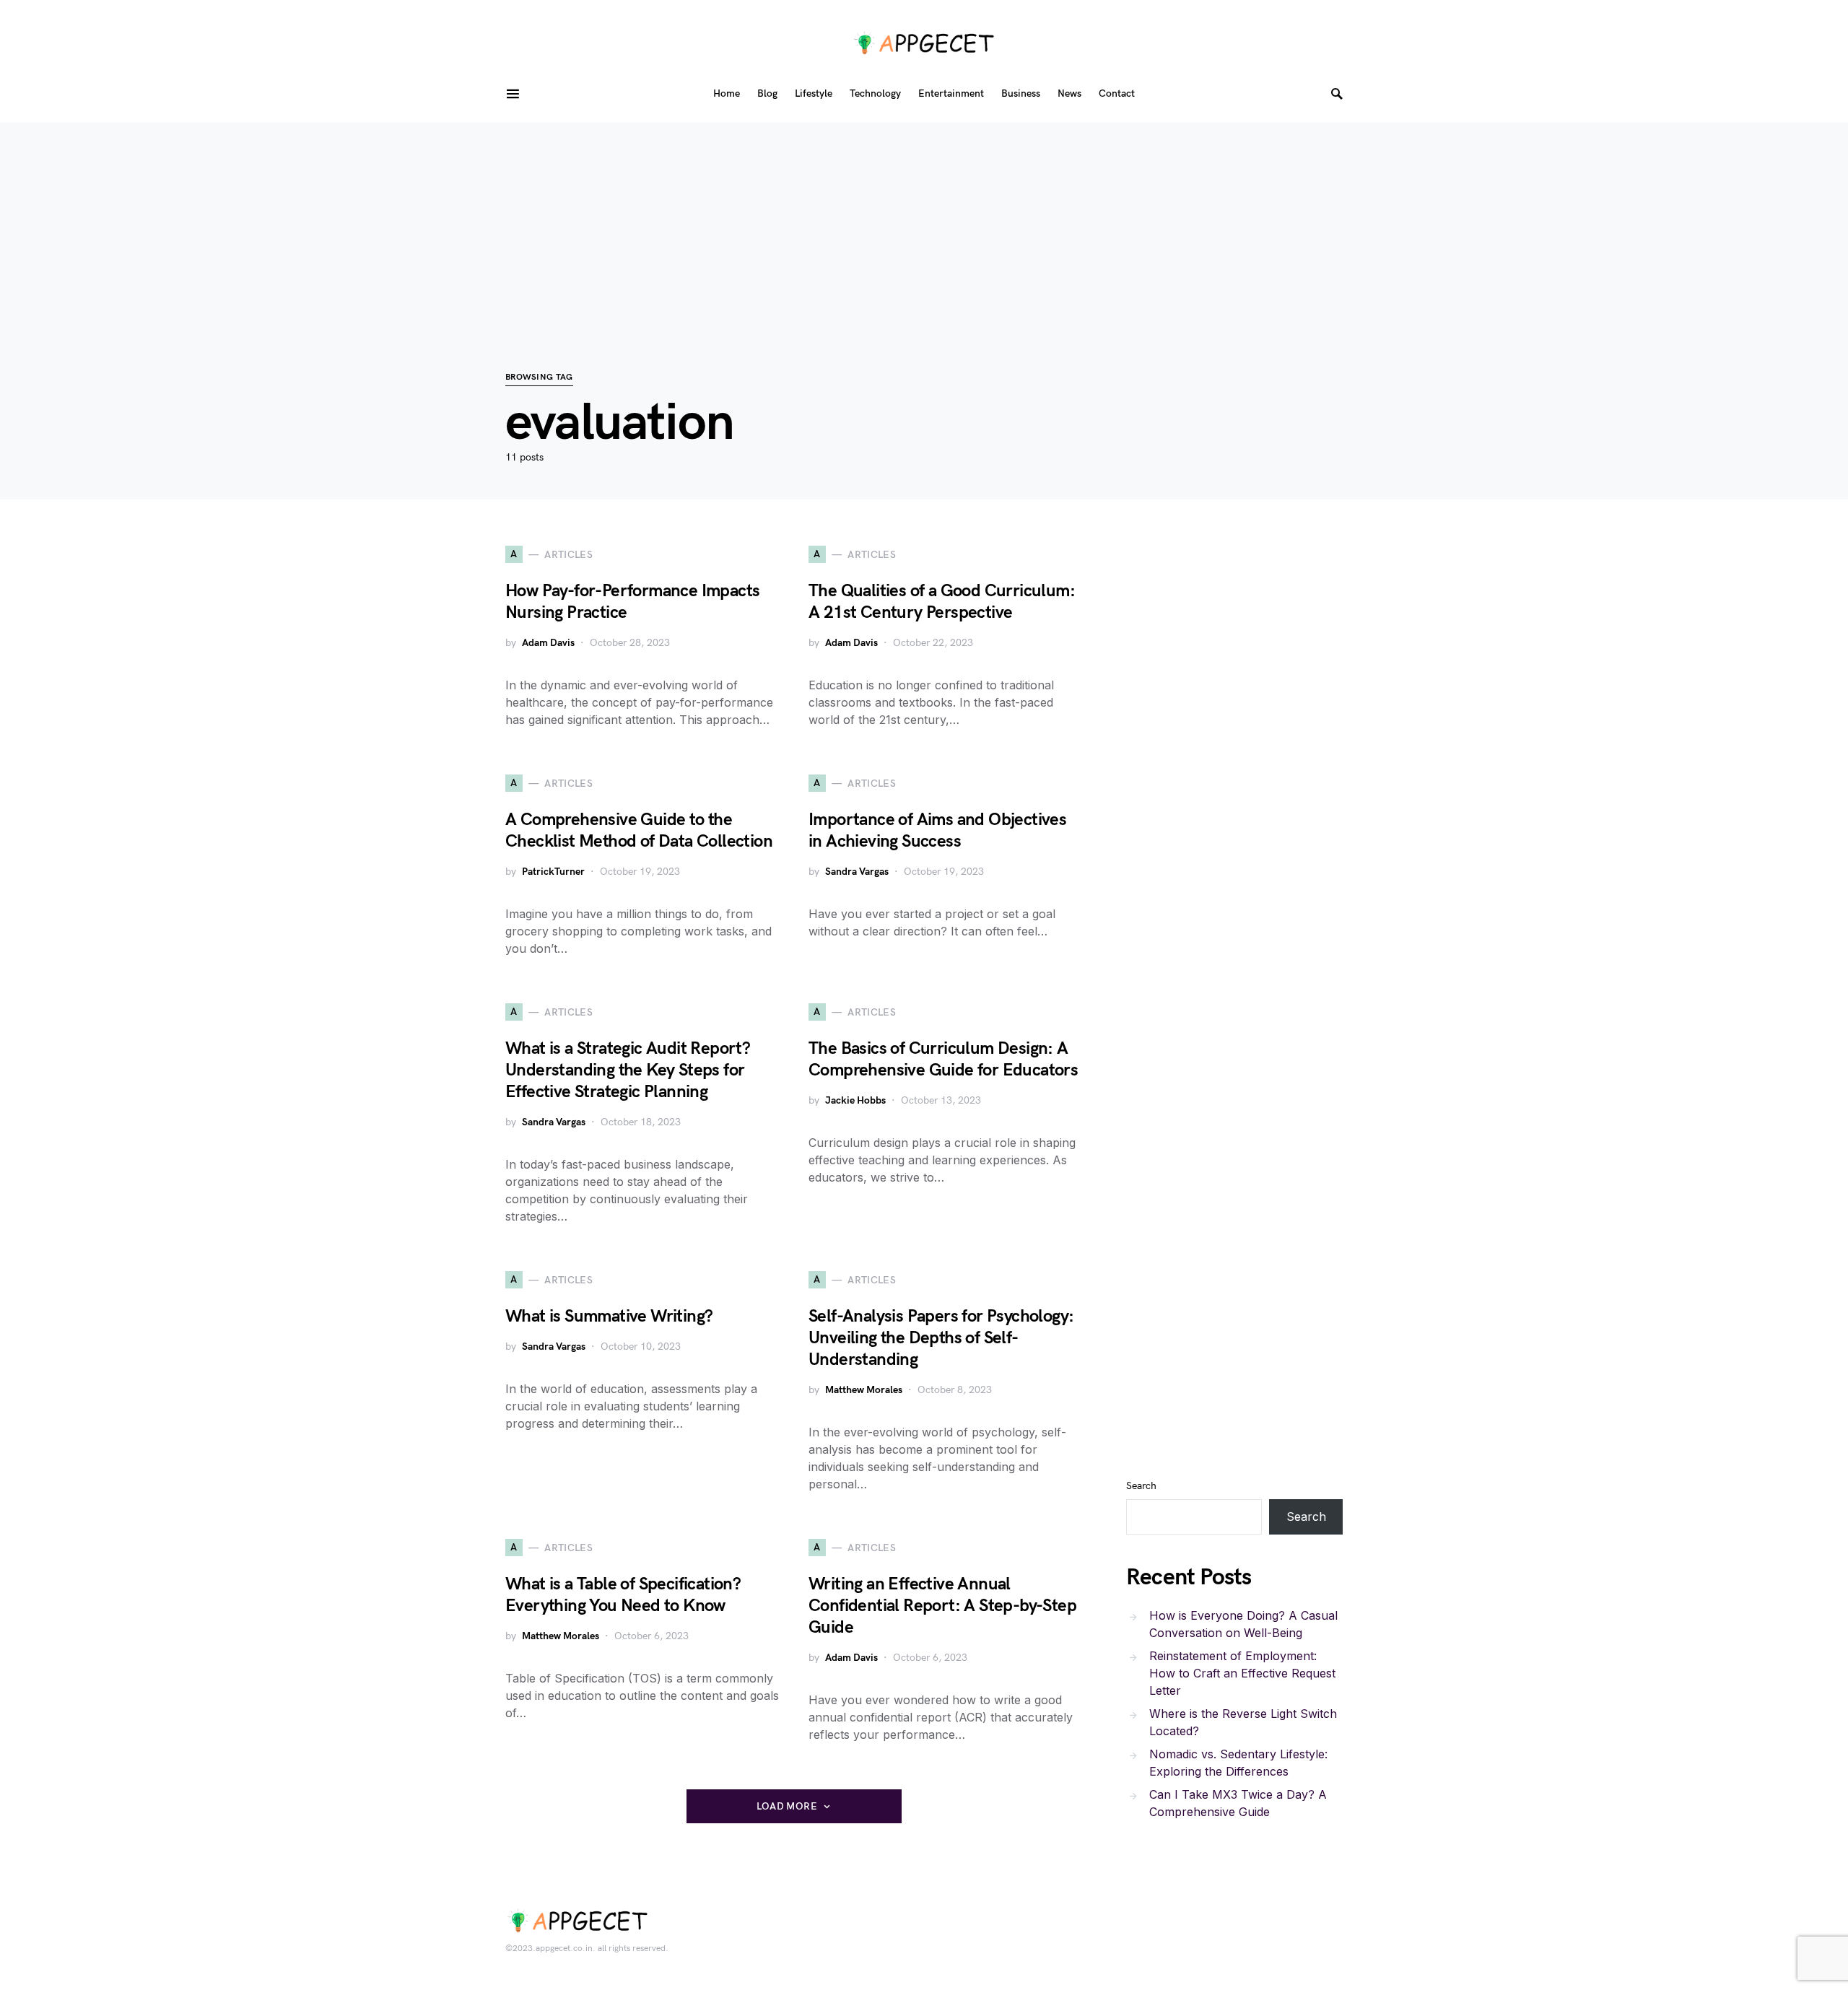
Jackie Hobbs (855, 1100)
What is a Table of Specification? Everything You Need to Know (623, 1595)
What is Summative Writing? (609, 1316)
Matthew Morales (864, 1390)
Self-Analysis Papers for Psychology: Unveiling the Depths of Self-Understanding (941, 1338)
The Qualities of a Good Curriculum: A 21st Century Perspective (942, 602)
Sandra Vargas (857, 872)
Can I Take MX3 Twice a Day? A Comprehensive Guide (1238, 1803)
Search (1141, 1486)
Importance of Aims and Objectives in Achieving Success (937, 830)
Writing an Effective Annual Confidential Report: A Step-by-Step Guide (942, 1606)
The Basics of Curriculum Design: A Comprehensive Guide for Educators (943, 1059)
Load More (787, 1806)
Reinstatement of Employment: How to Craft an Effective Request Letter (1242, 1673)
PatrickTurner (553, 872)
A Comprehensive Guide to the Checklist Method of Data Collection (639, 830)
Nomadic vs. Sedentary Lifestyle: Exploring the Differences (1238, 1763)
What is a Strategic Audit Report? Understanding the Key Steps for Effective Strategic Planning (628, 1070)
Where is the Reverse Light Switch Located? (1243, 1722)
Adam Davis (548, 643)
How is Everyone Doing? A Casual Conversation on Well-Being (1243, 1624)
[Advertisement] (924, 224)
